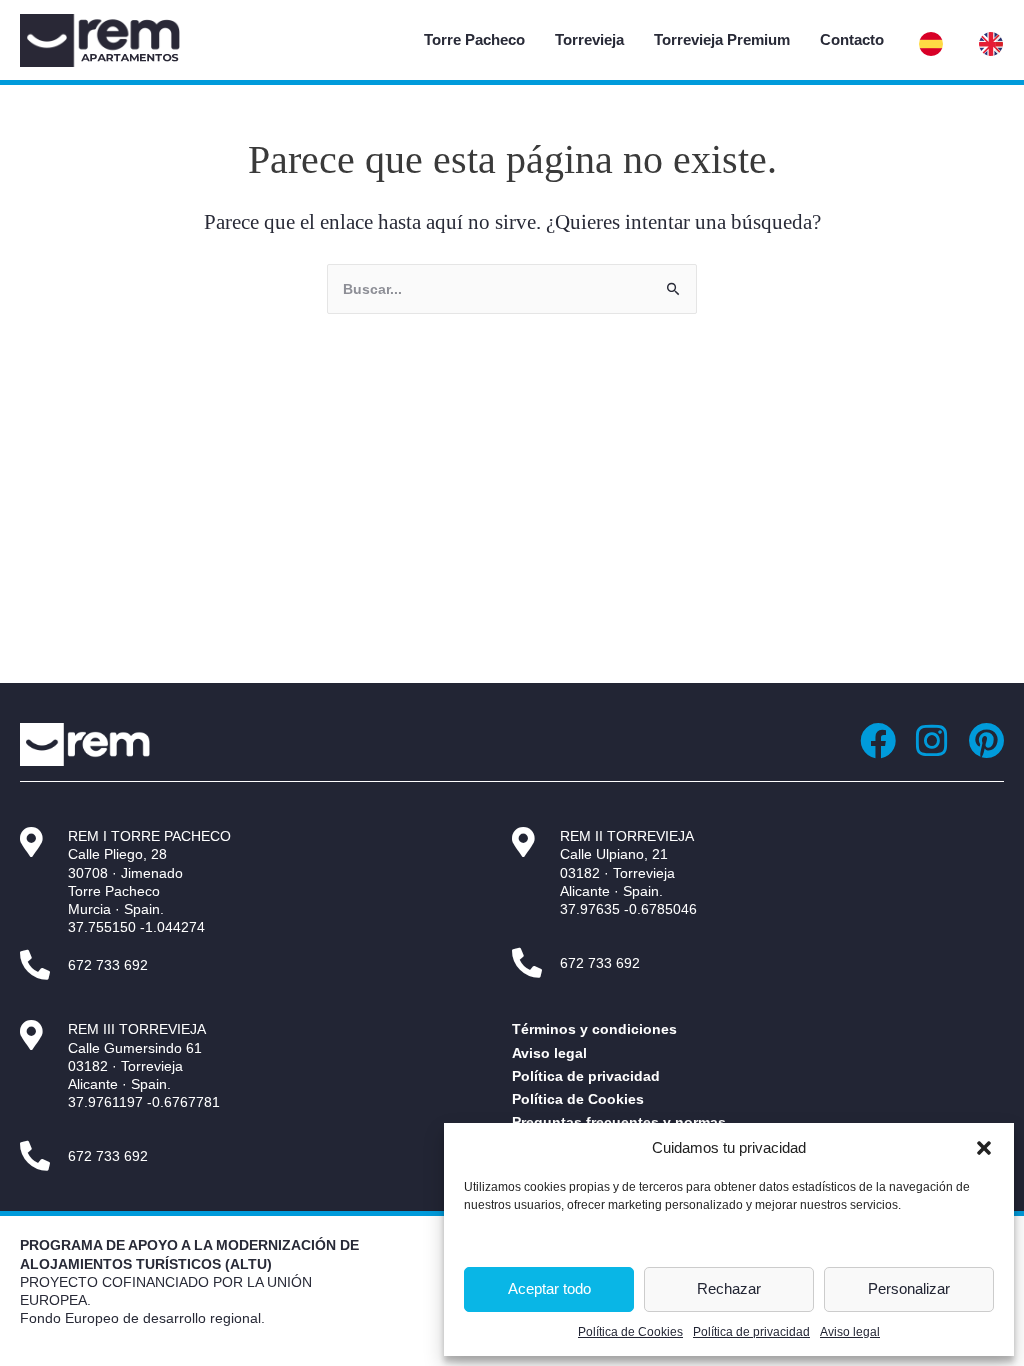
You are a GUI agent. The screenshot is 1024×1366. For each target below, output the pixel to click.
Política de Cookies (630, 1332)
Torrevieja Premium (722, 39)
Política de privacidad (751, 1332)
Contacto (852, 39)
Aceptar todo (549, 1288)
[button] (984, 1148)
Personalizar (909, 1288)
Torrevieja (589, 39)
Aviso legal (850, 1332)
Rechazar (729, 1288)
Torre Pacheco (474, 39)
